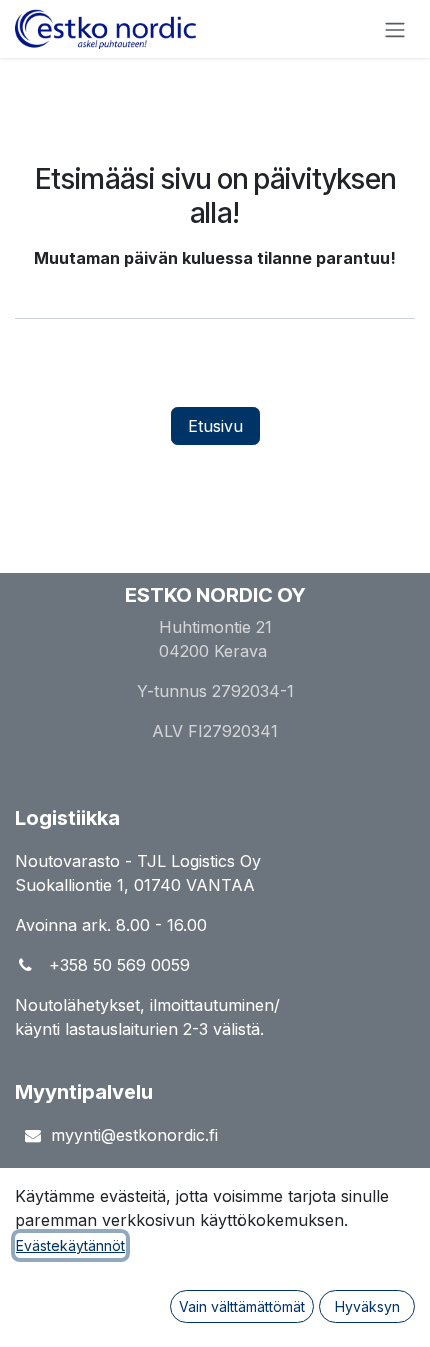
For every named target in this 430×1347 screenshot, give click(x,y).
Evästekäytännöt (70, 1245)
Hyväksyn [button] (367, 1306)
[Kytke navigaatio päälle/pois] (395, 29)
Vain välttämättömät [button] (242, 1306)
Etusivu (215, 426)
